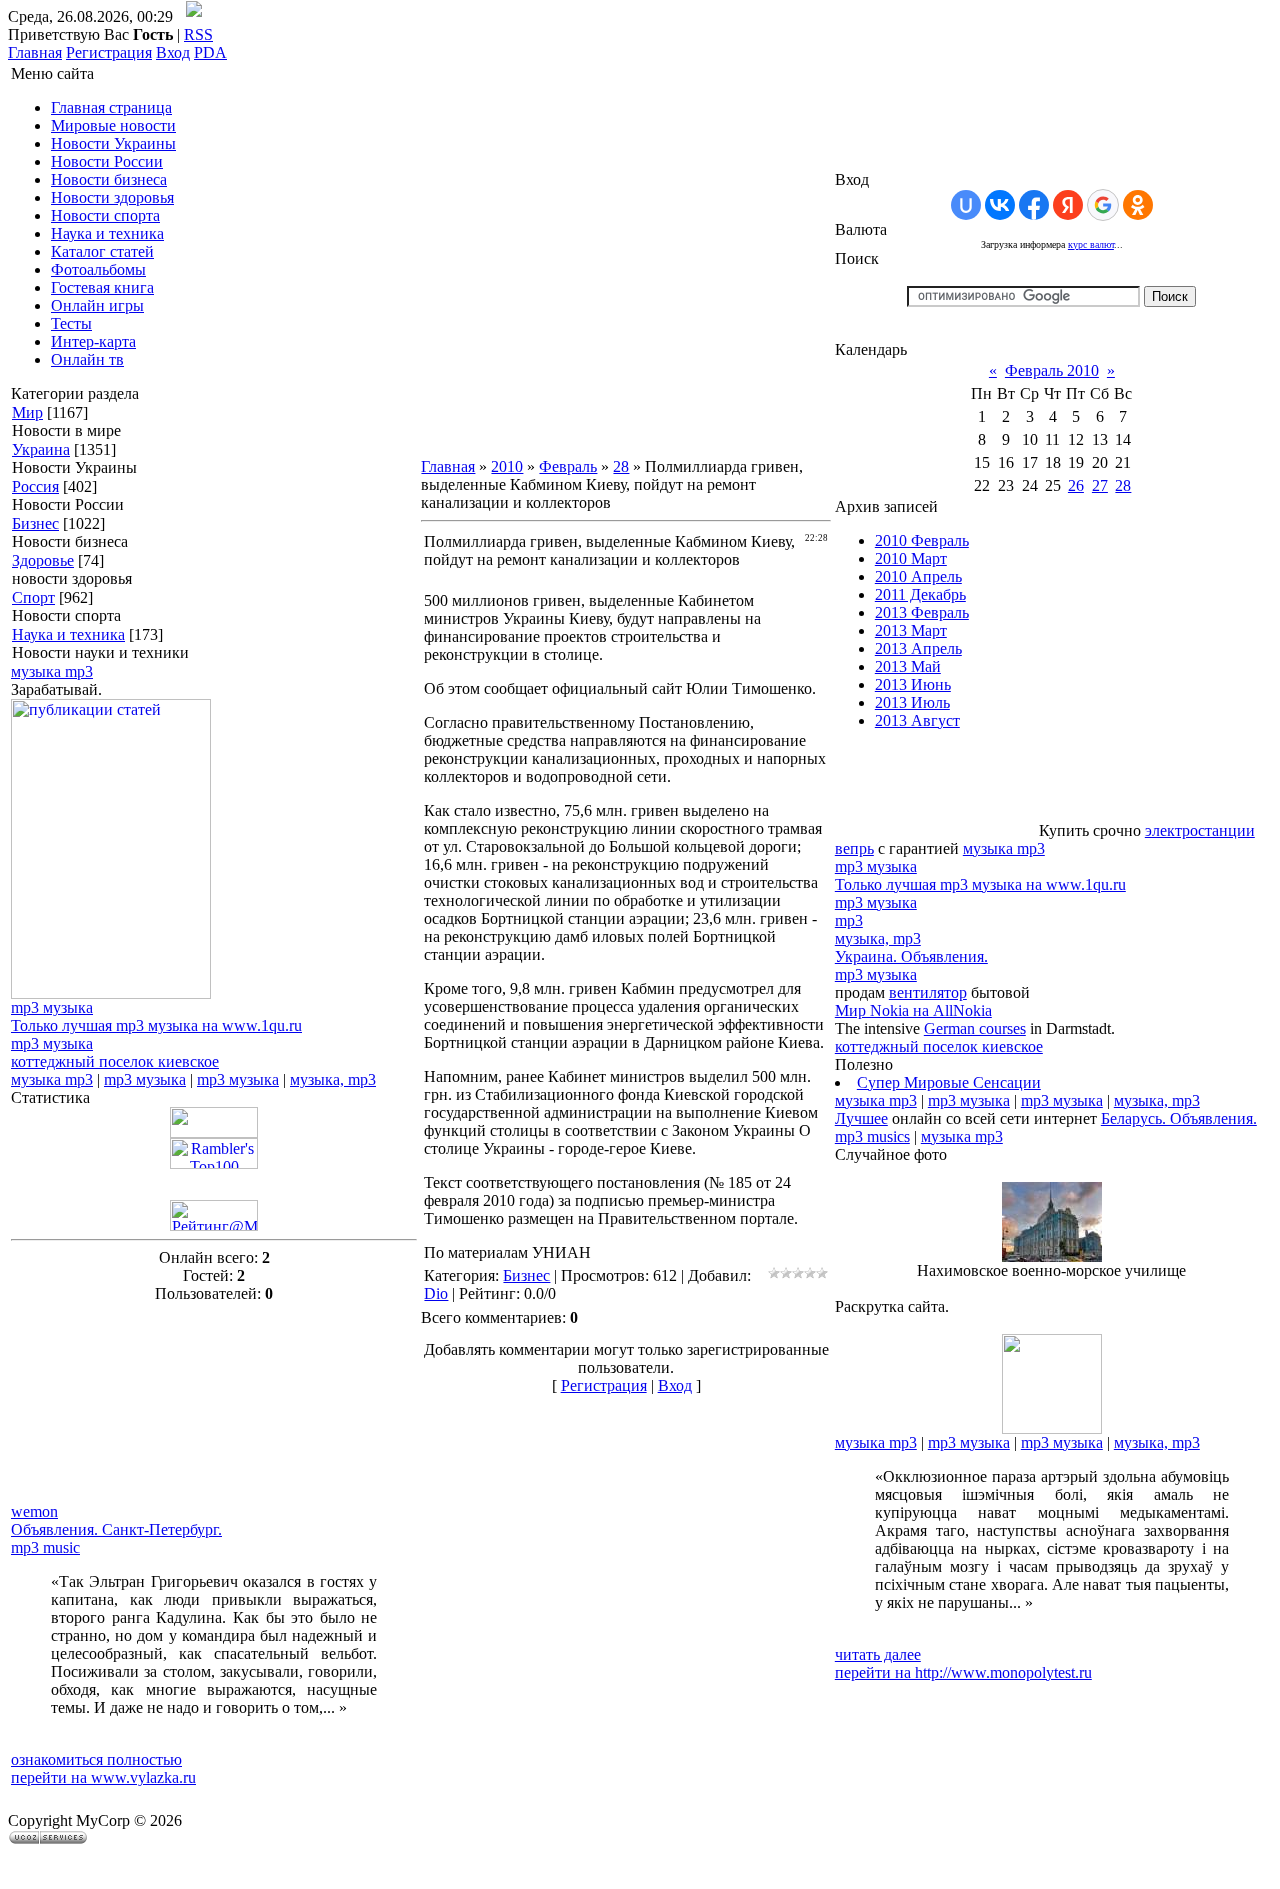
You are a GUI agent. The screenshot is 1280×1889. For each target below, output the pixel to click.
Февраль (568, 466)
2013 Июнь (913, 684)
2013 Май (908, 666)
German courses (975, 1028)
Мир (27, 412)
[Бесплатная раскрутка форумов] (1052, 1428)
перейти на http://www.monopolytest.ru (963, 1672)
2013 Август (917, 720)
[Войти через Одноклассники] (1138, 205)
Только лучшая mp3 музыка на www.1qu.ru (156, 1025)
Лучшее (861, 1118)
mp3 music (45, 1547)
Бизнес (35, 523)
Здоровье (43, 560)
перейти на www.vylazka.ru (103, 1777)
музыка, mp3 (333, 1079)
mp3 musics (872, 1136)
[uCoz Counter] (214, 1132)
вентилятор (928, 992)
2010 (507, 466)
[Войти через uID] (966, 205)
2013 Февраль (922, 612)
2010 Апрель (918, 576)
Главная (35, 52)
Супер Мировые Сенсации (949, 1082)
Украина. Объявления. (911, 956)
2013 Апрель (918, 648)
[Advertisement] (111, 1403)
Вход (173, 52)
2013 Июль (912, 702)
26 (1076, 485)
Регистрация (109, 52)
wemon (34, 1511)
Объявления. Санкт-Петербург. (116, 1529)
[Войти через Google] (1103, 205)
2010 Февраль (922, 540)
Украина (41, 449)
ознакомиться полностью (96, 1759)
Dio (436, 1293)
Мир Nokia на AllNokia (913, 1010)
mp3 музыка (52, 1007)
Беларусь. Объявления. (1179, 1118)
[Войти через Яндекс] (1068, 205)
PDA (210, 52)
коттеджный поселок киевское (115, 1061)
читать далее (878, 1654)
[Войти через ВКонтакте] (1000, 205)
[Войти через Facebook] (1034, 205)
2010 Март (911, 558)
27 (1100, 485)
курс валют (1091, 244)
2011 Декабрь (920, 594)
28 (621, 466)
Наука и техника (68, 634)
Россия (35, 486)
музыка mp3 (52, 671)
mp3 (849, 920)
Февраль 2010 (1052, 370)
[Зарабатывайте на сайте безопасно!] (111, 993)
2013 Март (911, 630)
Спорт (33, 597)
